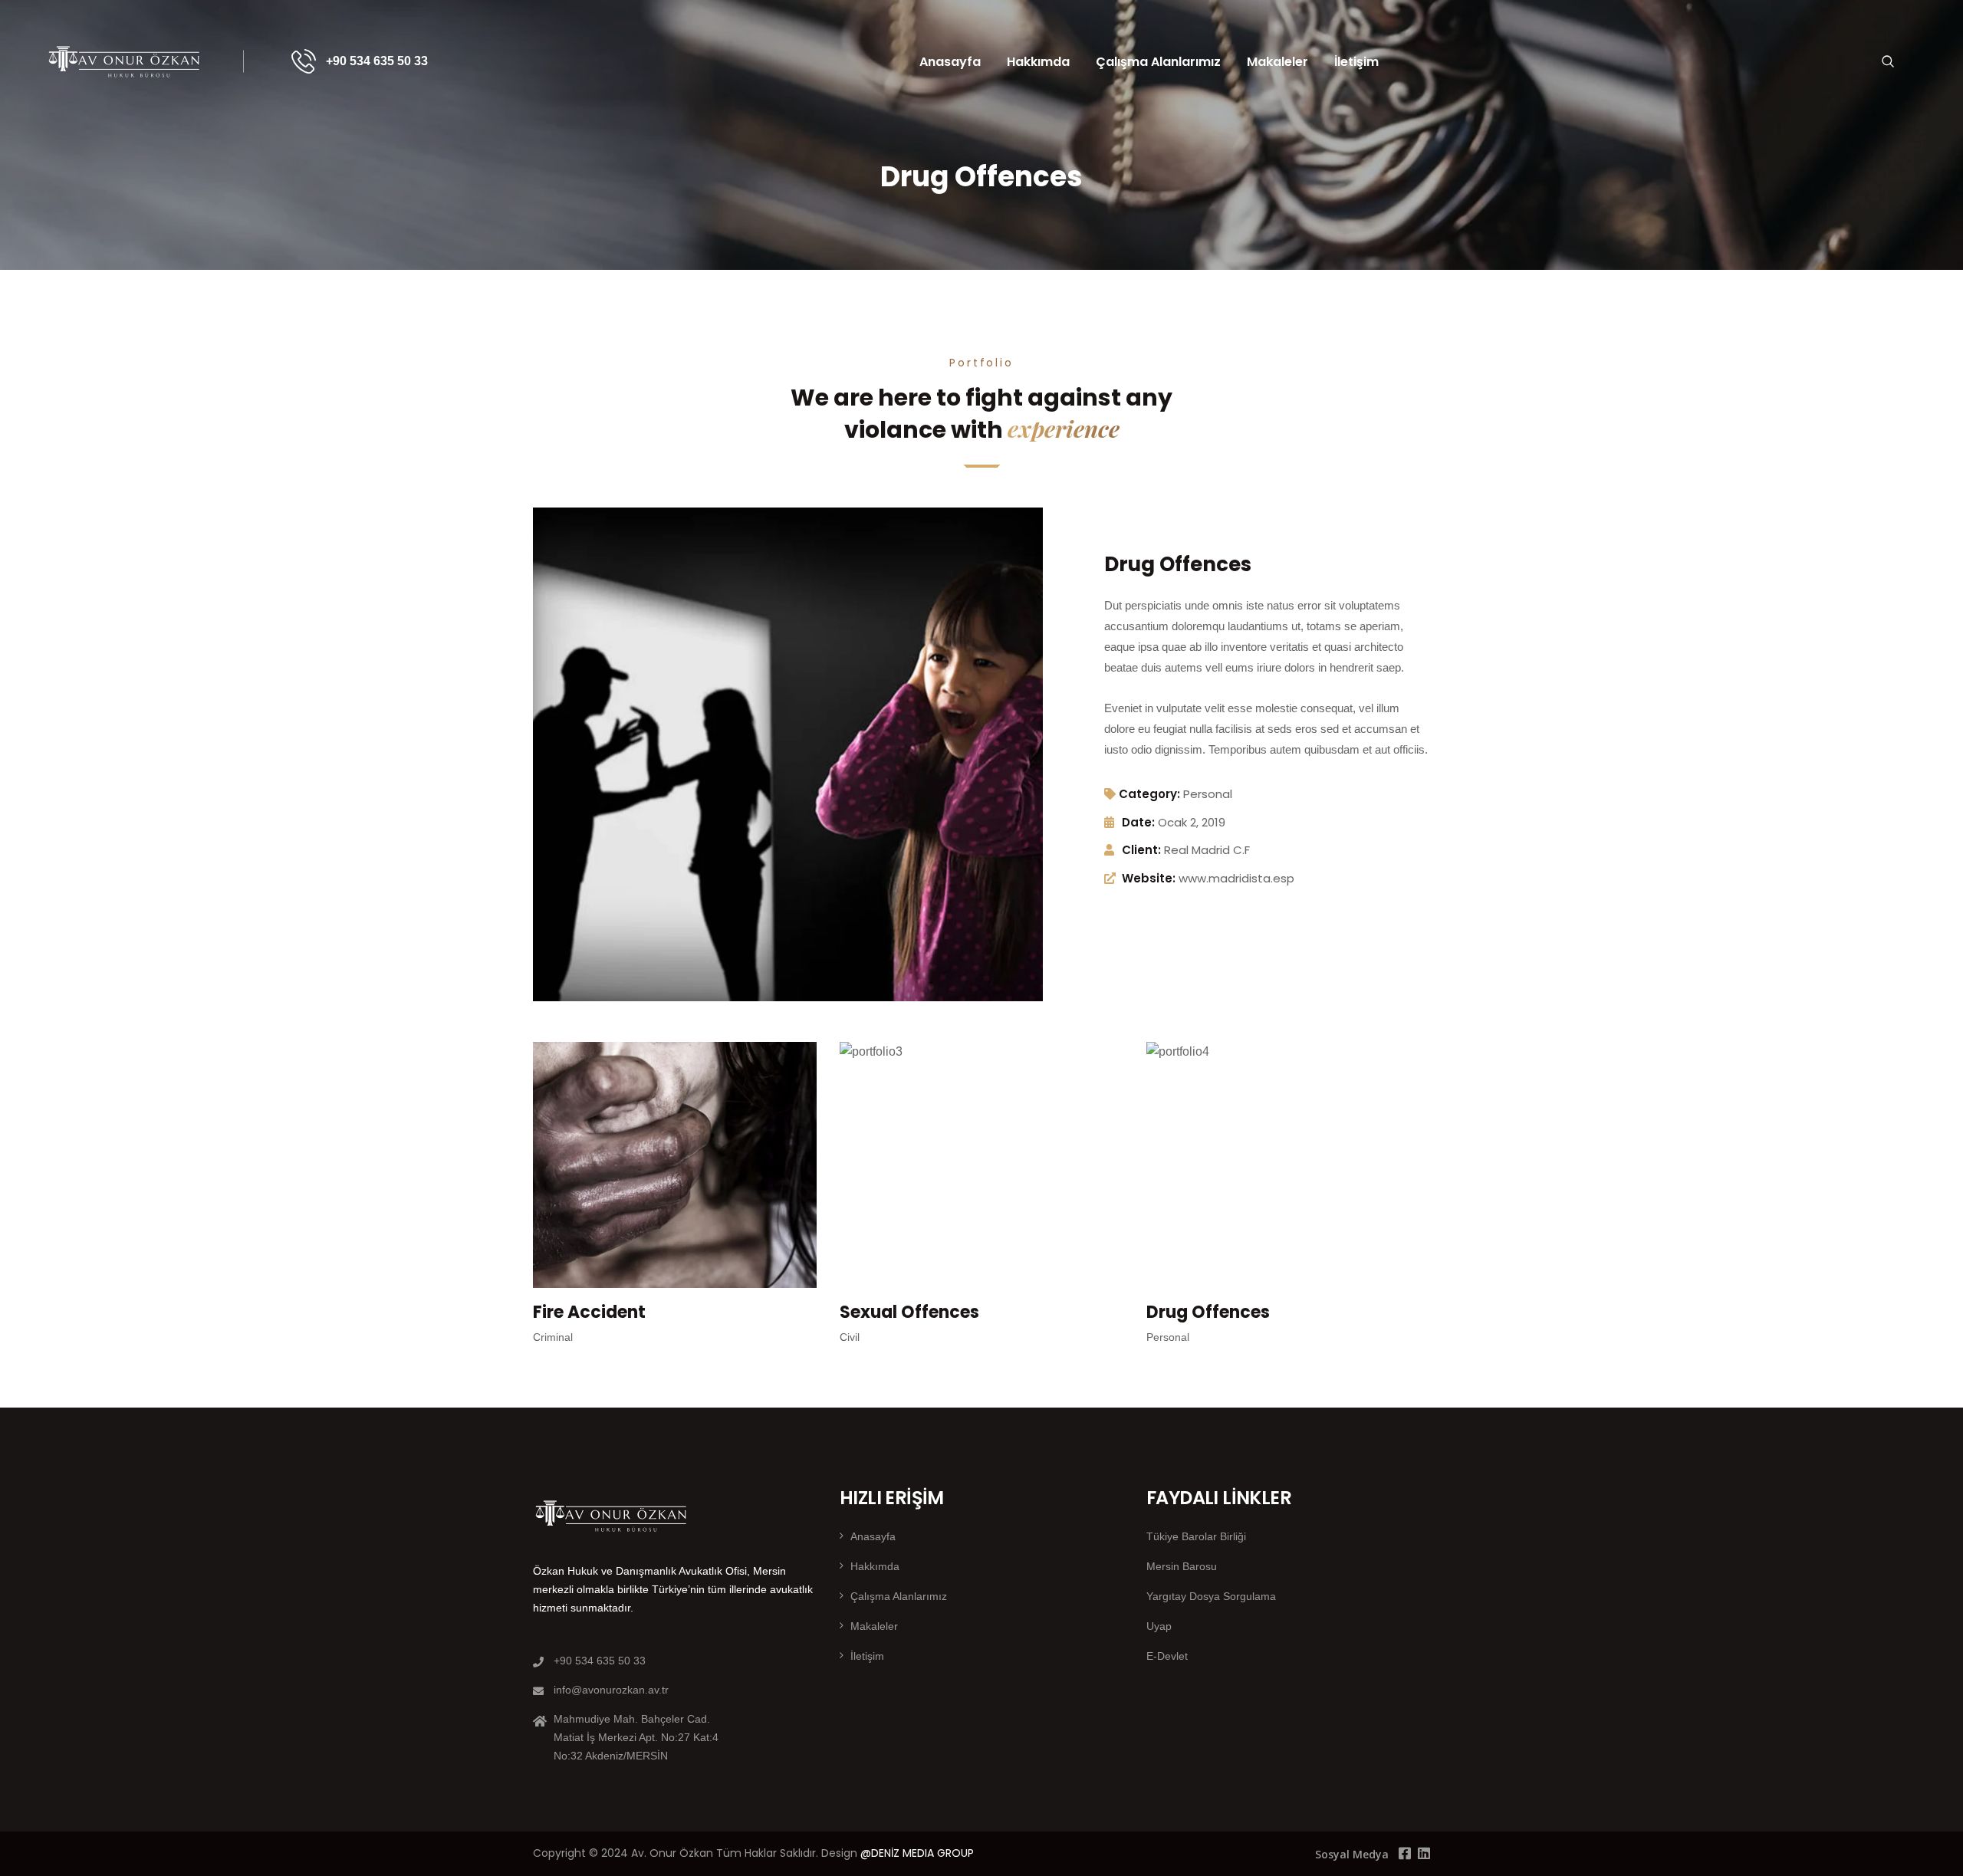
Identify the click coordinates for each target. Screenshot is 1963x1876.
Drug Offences (1208, 1312)
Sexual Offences (909, 1312)
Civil (850, 1337)
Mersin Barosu (1182, 1566)
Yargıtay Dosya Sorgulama (1211, 1596)
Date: (1138, 822)
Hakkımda (1038, 62)
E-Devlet (1167, 1656)
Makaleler (1277, 62)
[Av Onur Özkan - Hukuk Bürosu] (125, 61)
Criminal (553, 1337)
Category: (1149, 794)
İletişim (1356, 62)
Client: (1141, 850)
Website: (1149, 878)
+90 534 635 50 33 (377, 61)
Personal (1208, 794)
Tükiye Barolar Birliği (1196, 1536)
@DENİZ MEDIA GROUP (917, 1853)
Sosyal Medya (1352, 1854)
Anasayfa (950, 62)
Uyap (1159, 1626)
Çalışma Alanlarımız (1158, 62)
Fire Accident (589, 1312)
